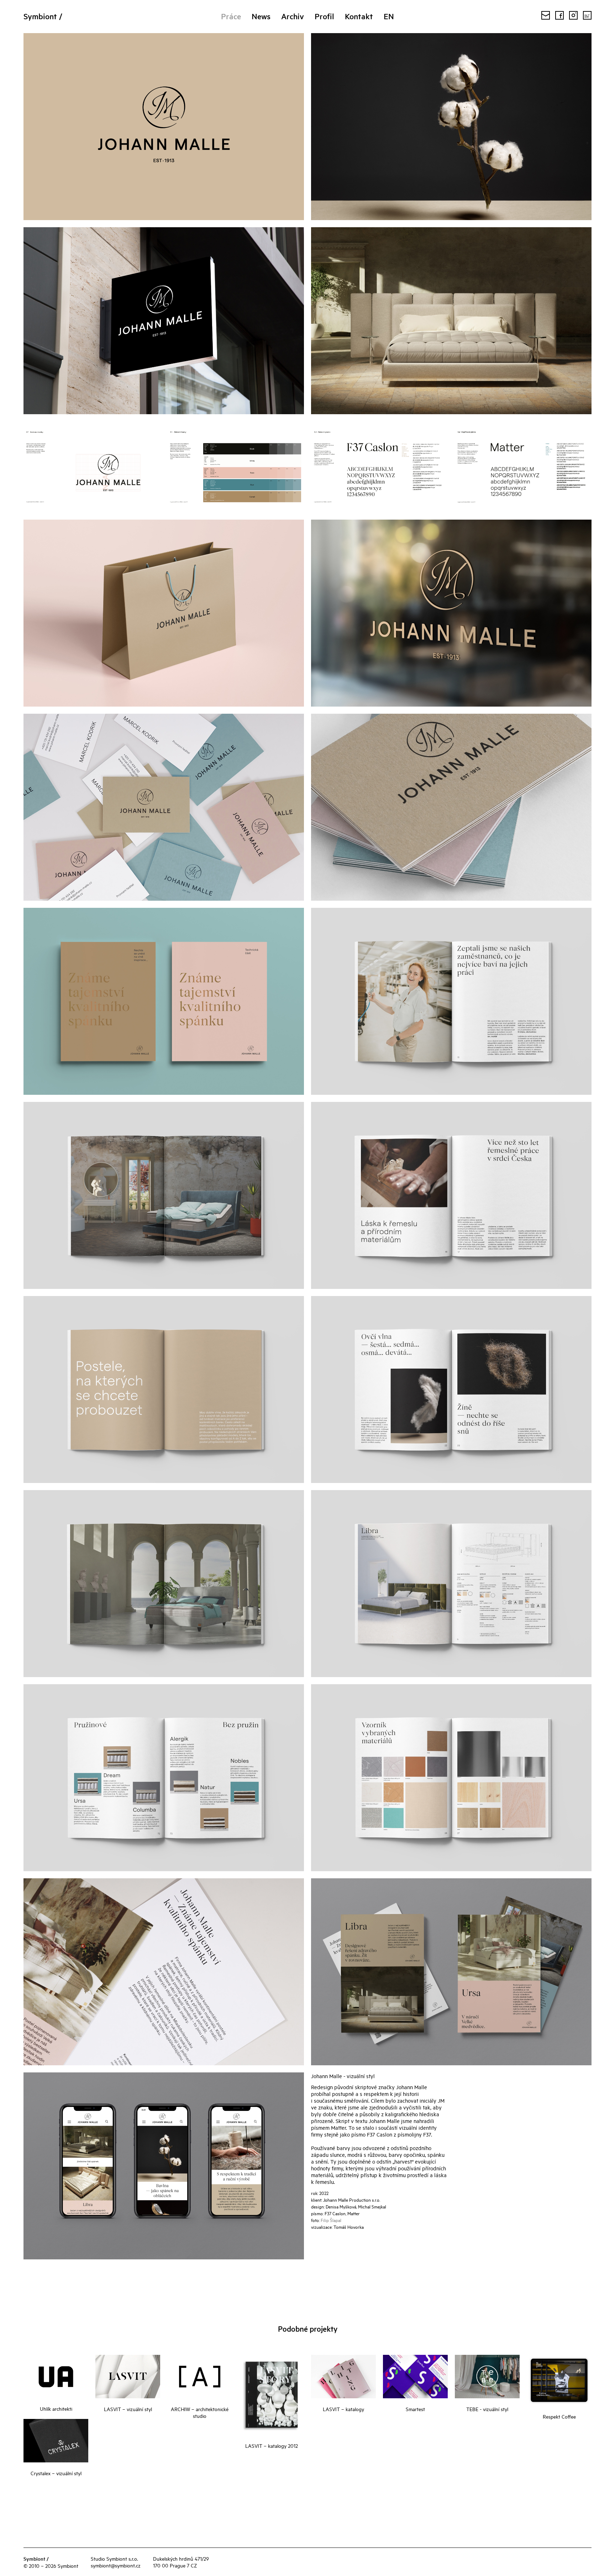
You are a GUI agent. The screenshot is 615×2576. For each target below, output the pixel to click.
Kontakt (359, 16)
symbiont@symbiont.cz (116, 2565)
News (261, 16)
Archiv (293, 16)
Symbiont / (43, 16)
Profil (324, 16)
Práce (231, 16)
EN (389, 16)
